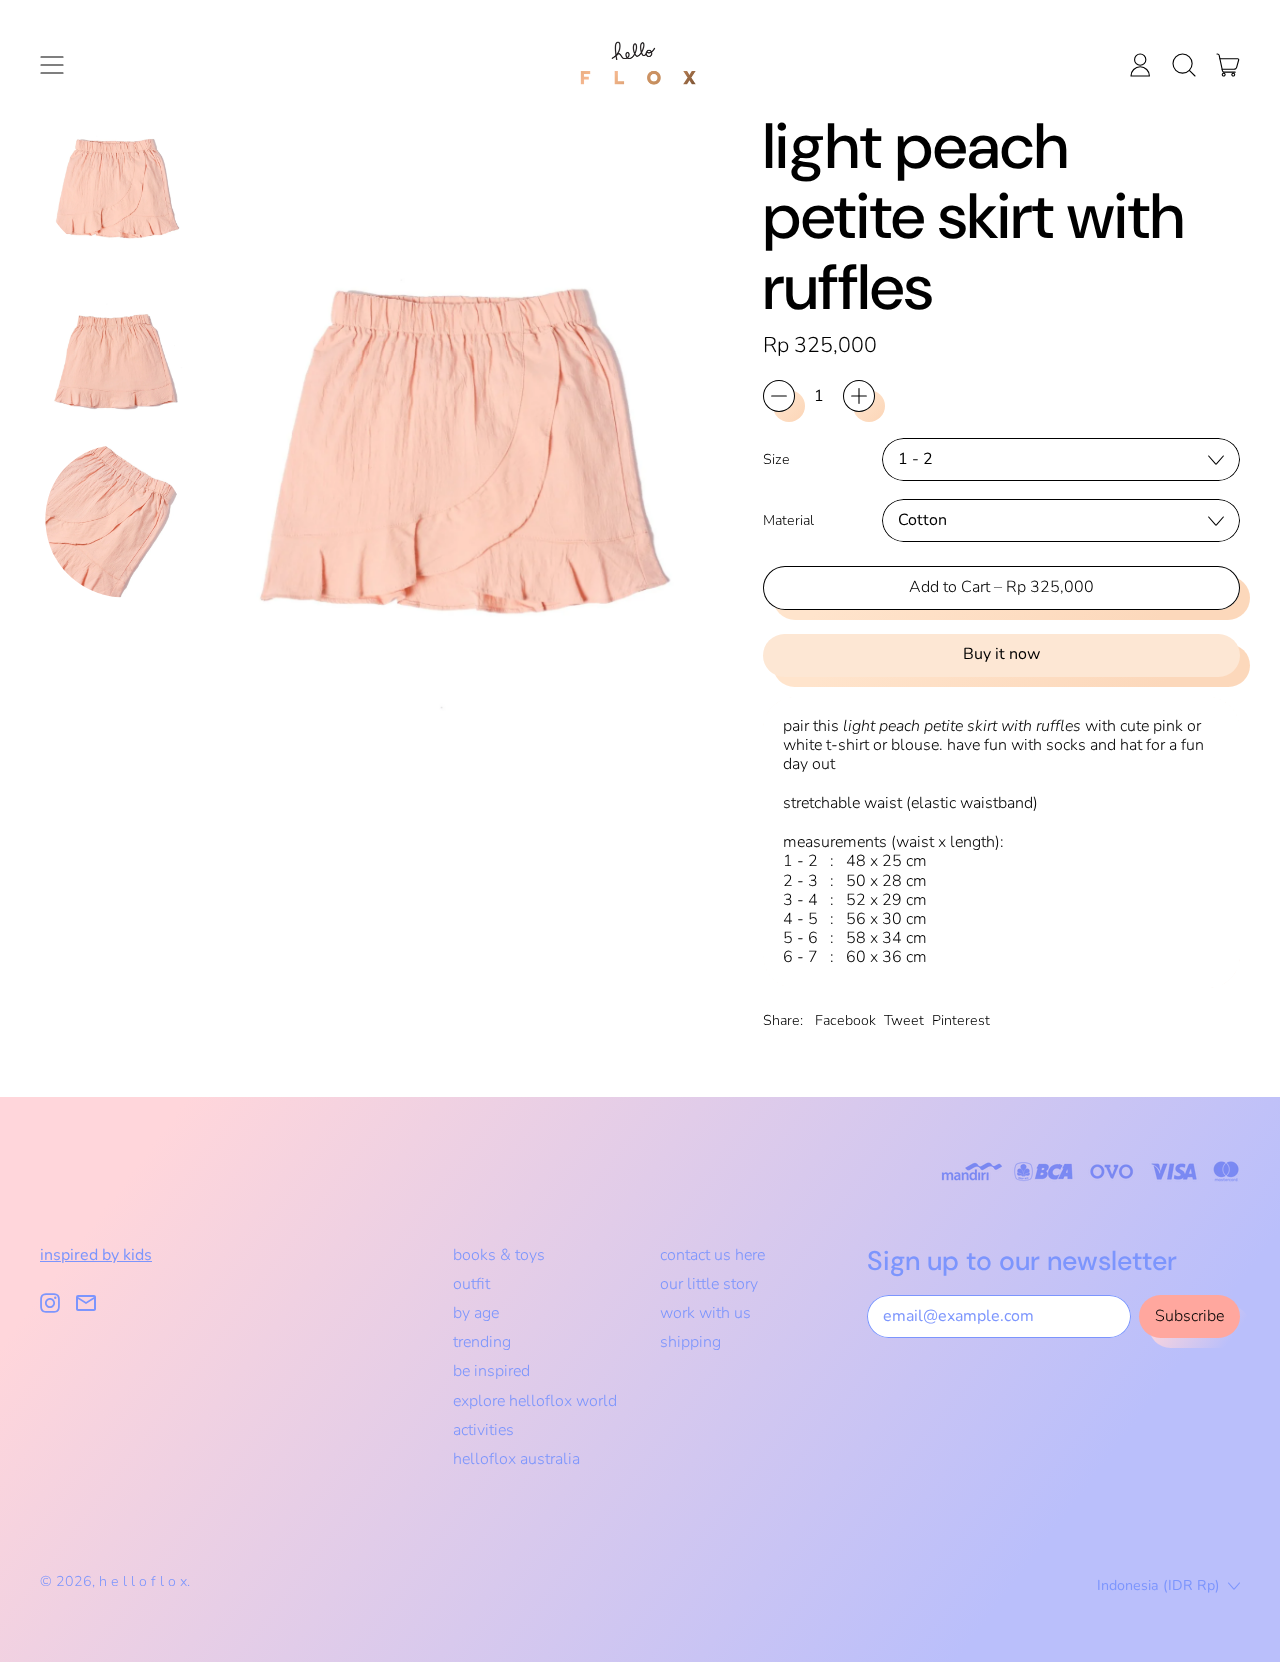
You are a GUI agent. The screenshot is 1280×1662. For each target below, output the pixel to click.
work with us (705, 1313)
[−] (779, 396)
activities (483, 1430)
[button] (1184, 65)
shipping (690, 1342)
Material (788, 520)
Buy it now (1001, 654)
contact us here (712, 1255)
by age (476, 1313)
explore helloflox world (535, 1401)
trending (482, 1342)
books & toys (499, 1255)
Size (776, 459)
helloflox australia (516, 1459)
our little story (709, 1284)
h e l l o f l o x (143, 1581)
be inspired (491, 1371)
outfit (471, 1284)
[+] (859, 396)
